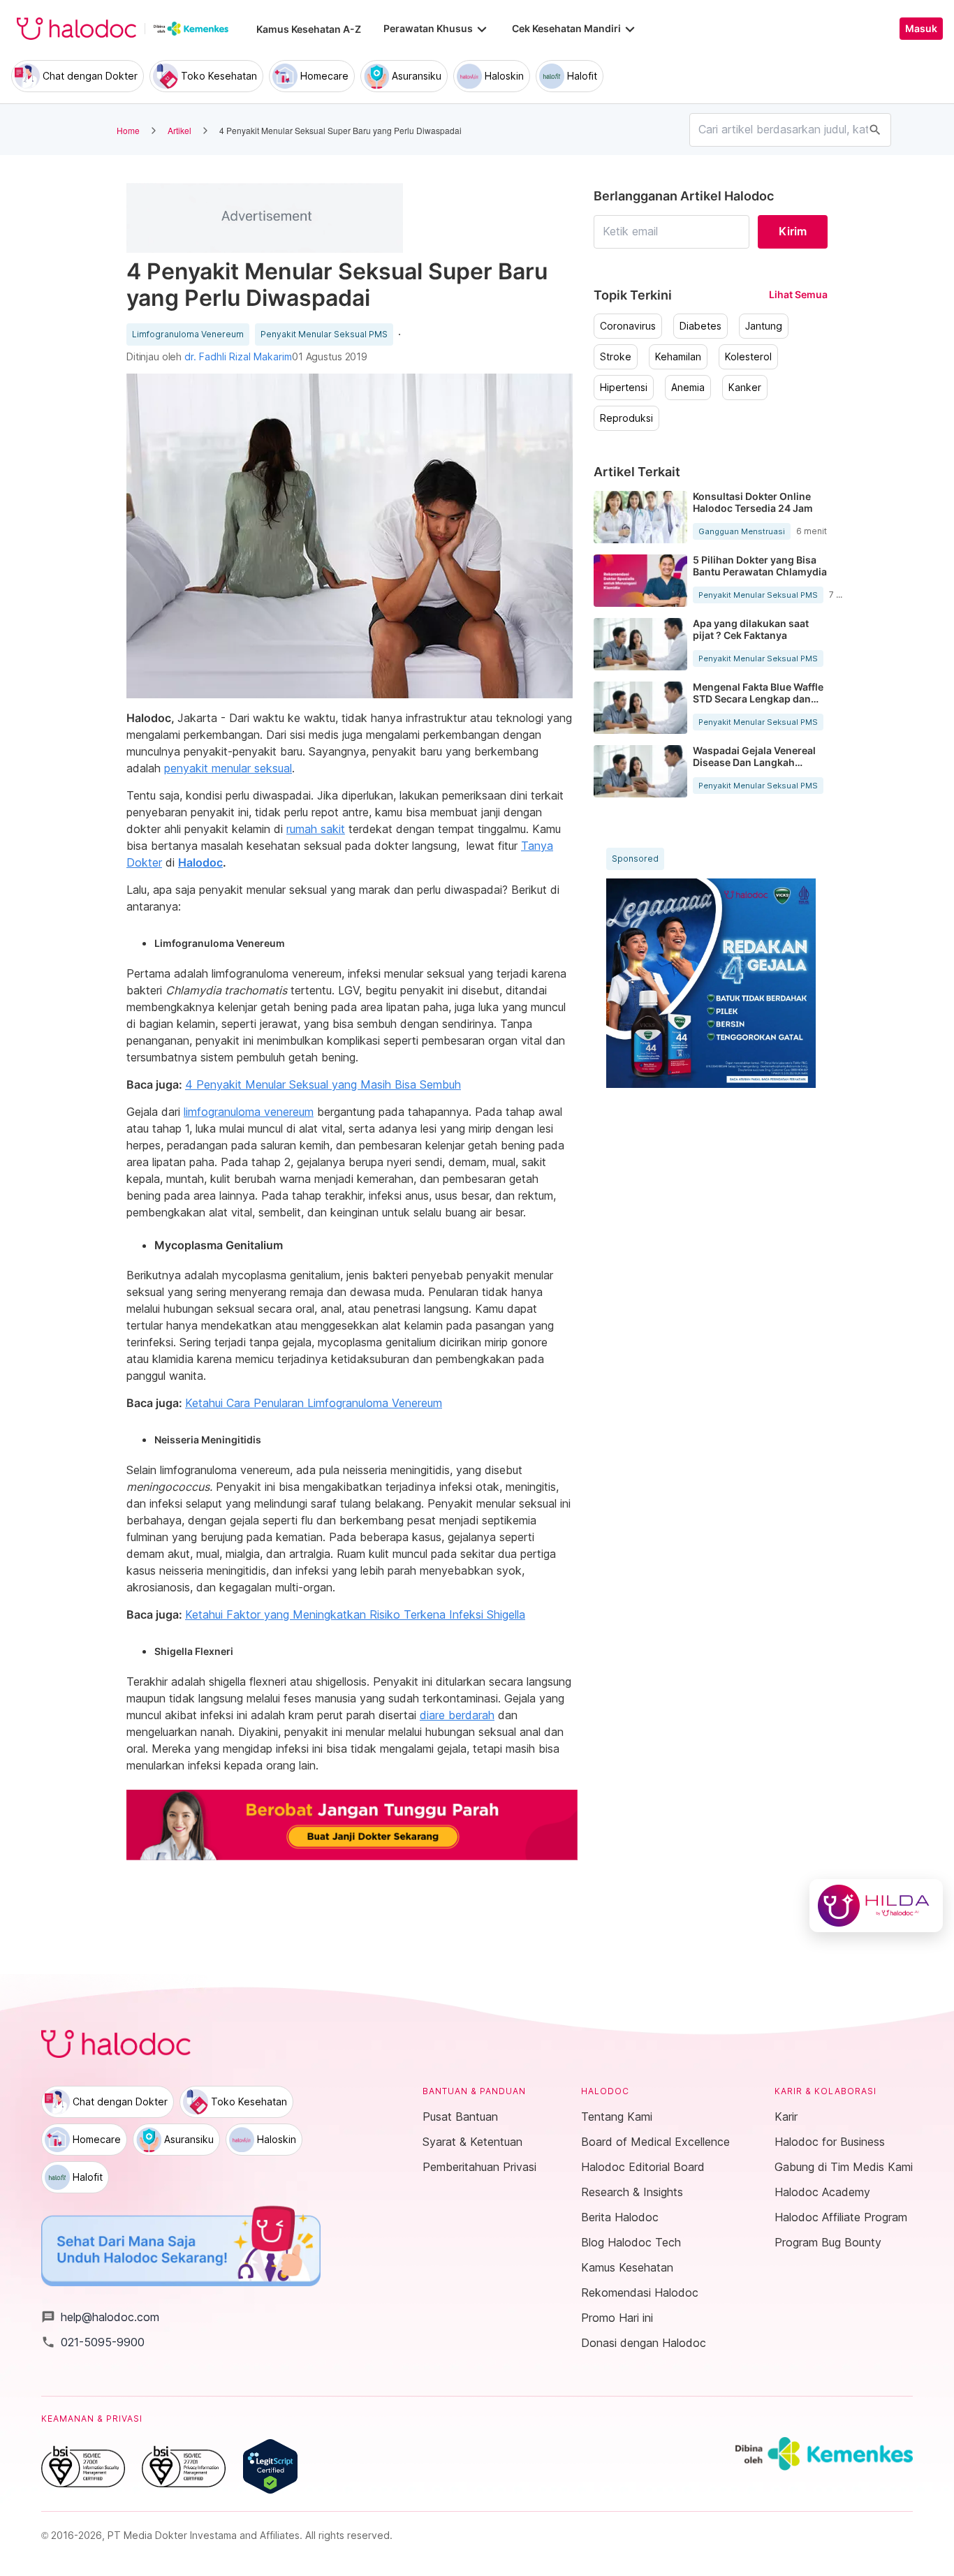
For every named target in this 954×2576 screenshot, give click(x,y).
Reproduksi (626, 418)
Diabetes (700, 326)
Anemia (688, 388)
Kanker (745, 388)
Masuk (921, 29)
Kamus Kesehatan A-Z (309, 29)
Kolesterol (748, 357)
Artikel (179, 130)
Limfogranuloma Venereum (188, 334)
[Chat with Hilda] (876, 1906)
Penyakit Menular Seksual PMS (324, 334)
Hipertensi (624, 388)
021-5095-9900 (93, 2342)
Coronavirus (628, 326)
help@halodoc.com (100, 2317)
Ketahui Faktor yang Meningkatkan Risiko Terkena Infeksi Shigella (355, 1614)
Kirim (793, 231)
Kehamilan (678, 357)
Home (128, 130)
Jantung (764, 326)
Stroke (616, 357)
